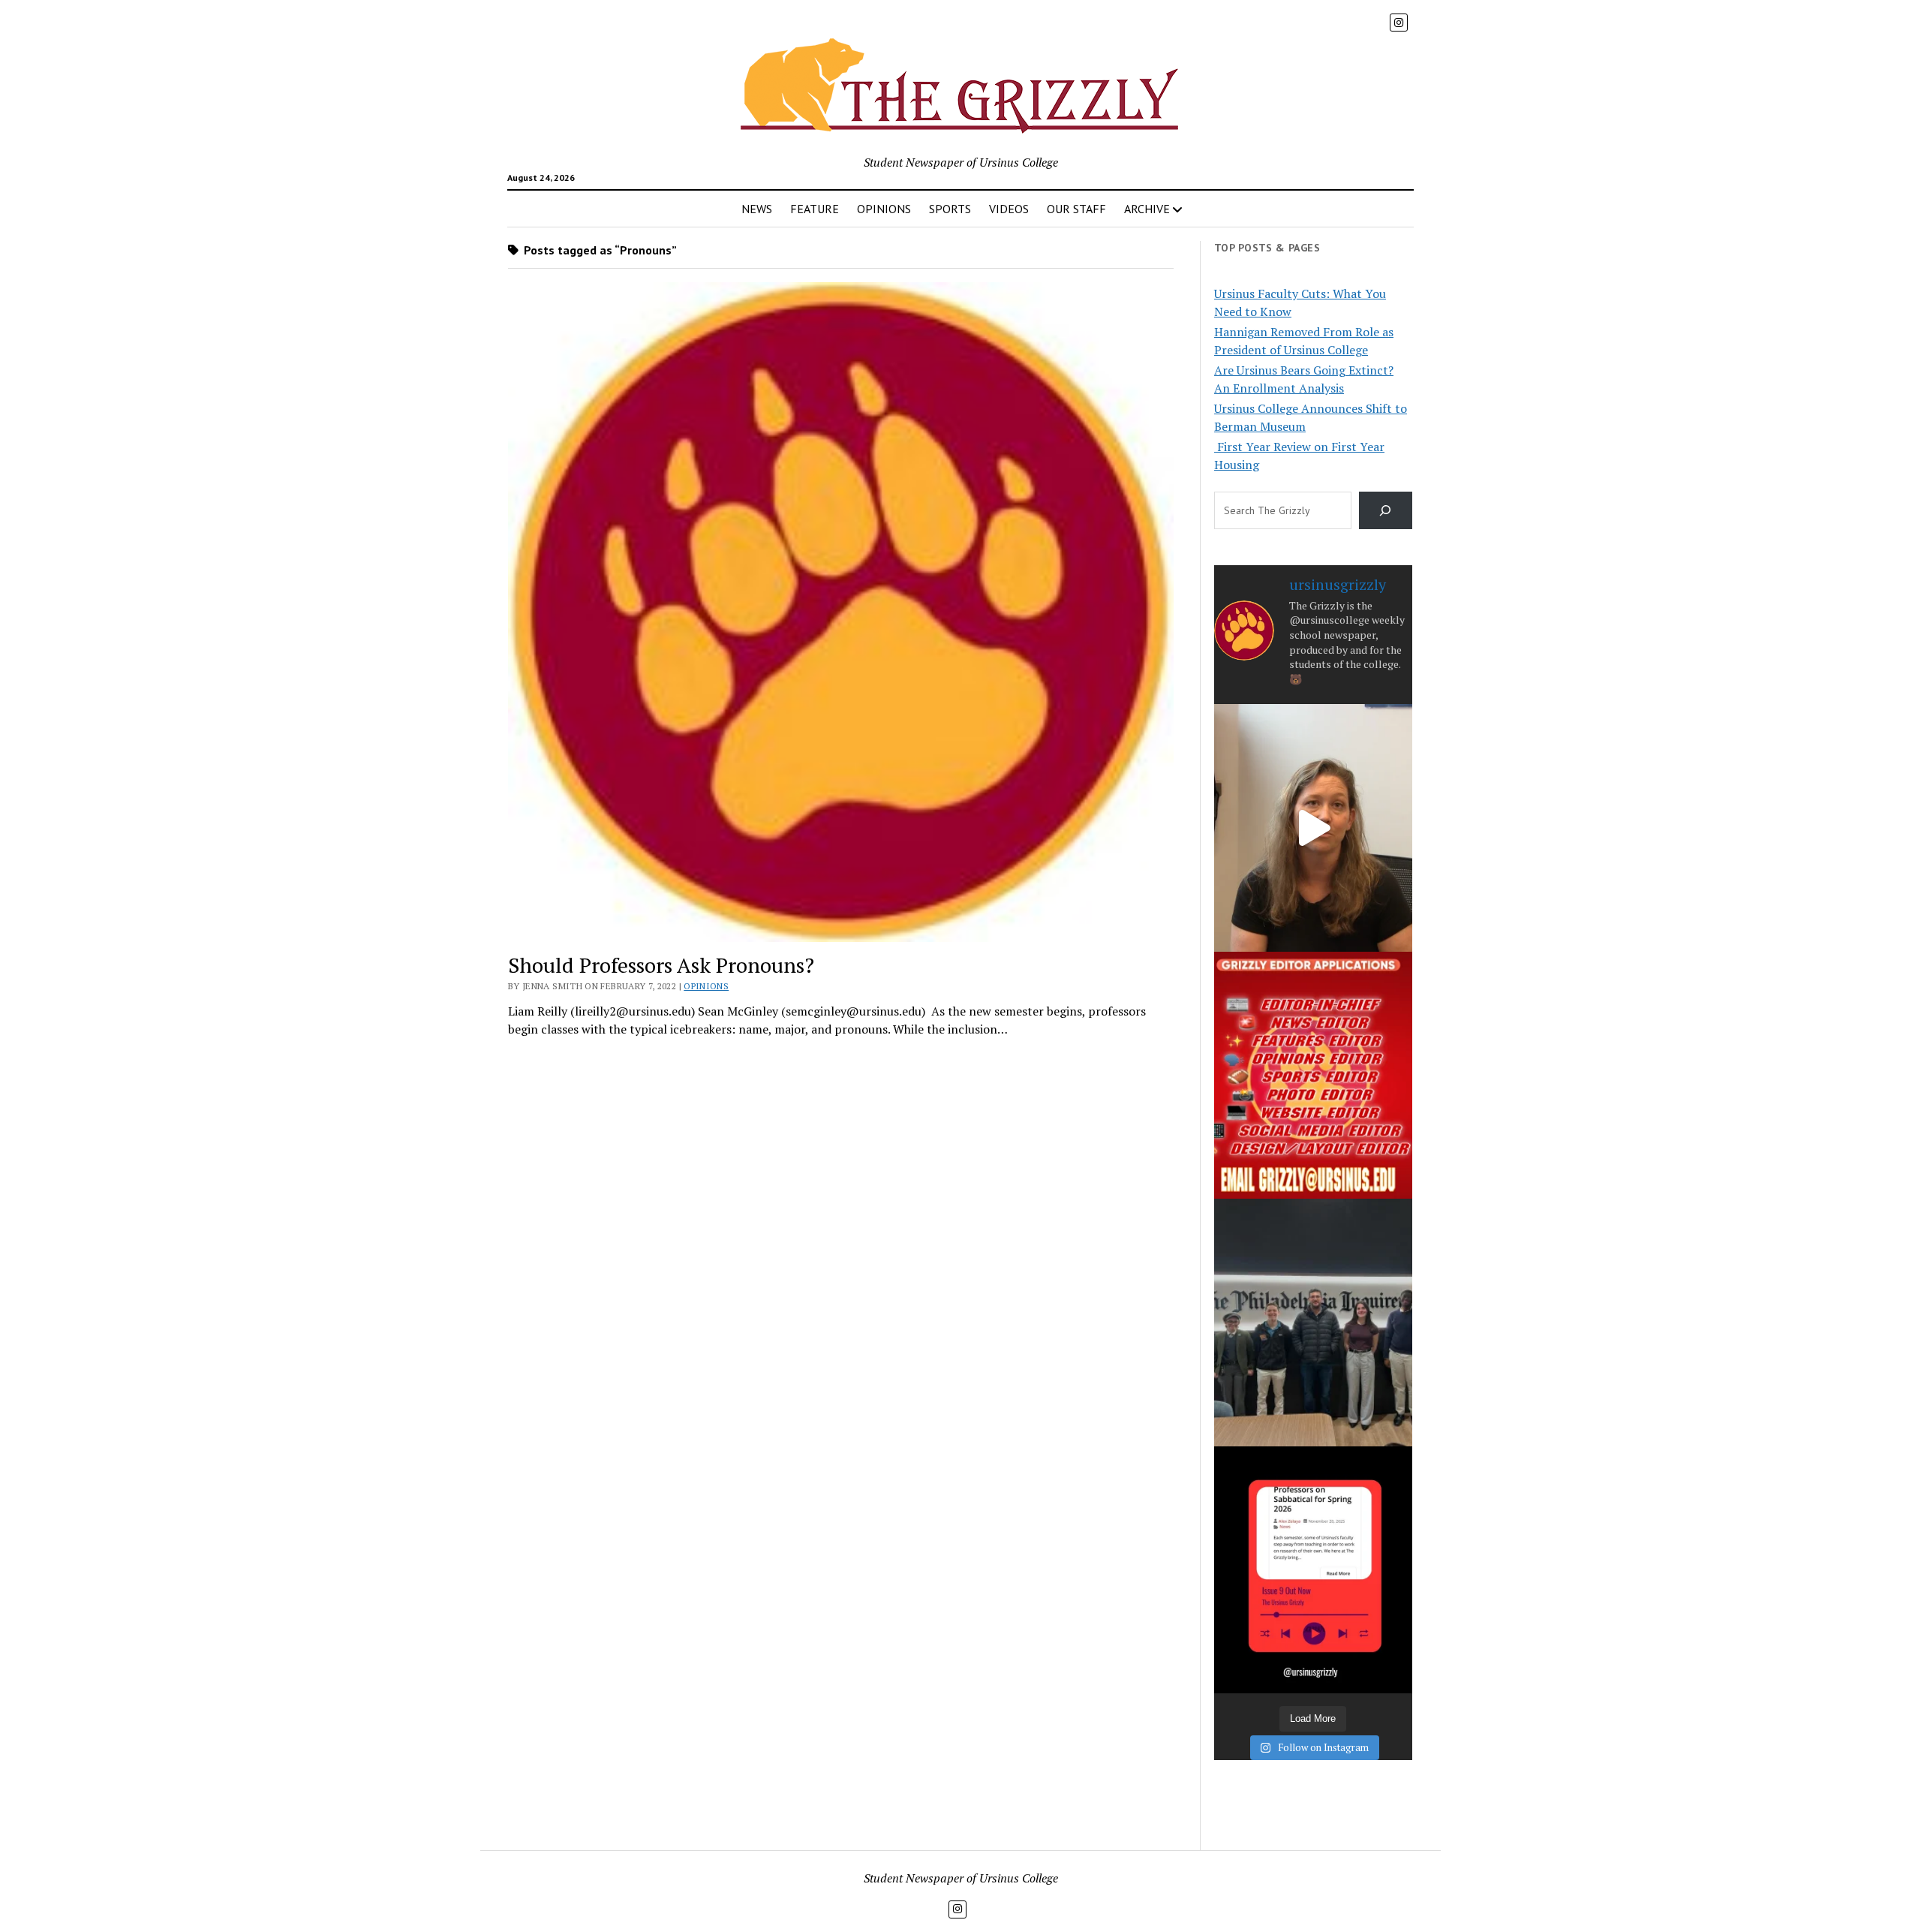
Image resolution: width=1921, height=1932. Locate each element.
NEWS (757, 209)
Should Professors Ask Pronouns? (661, 965)
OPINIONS (884, 209)
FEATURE (815, 209)
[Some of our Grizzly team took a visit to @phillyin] (1313, 1322)
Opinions (706, 986)
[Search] (1386, 510)
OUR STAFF (1076, 209)
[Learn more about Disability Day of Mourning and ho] (1313, 828)
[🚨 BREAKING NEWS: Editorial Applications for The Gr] (1313, 1075)
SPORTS (950, 209)
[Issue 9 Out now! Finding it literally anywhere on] (1313, 1570)
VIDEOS (1009, 209)
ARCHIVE (1147, 209)
